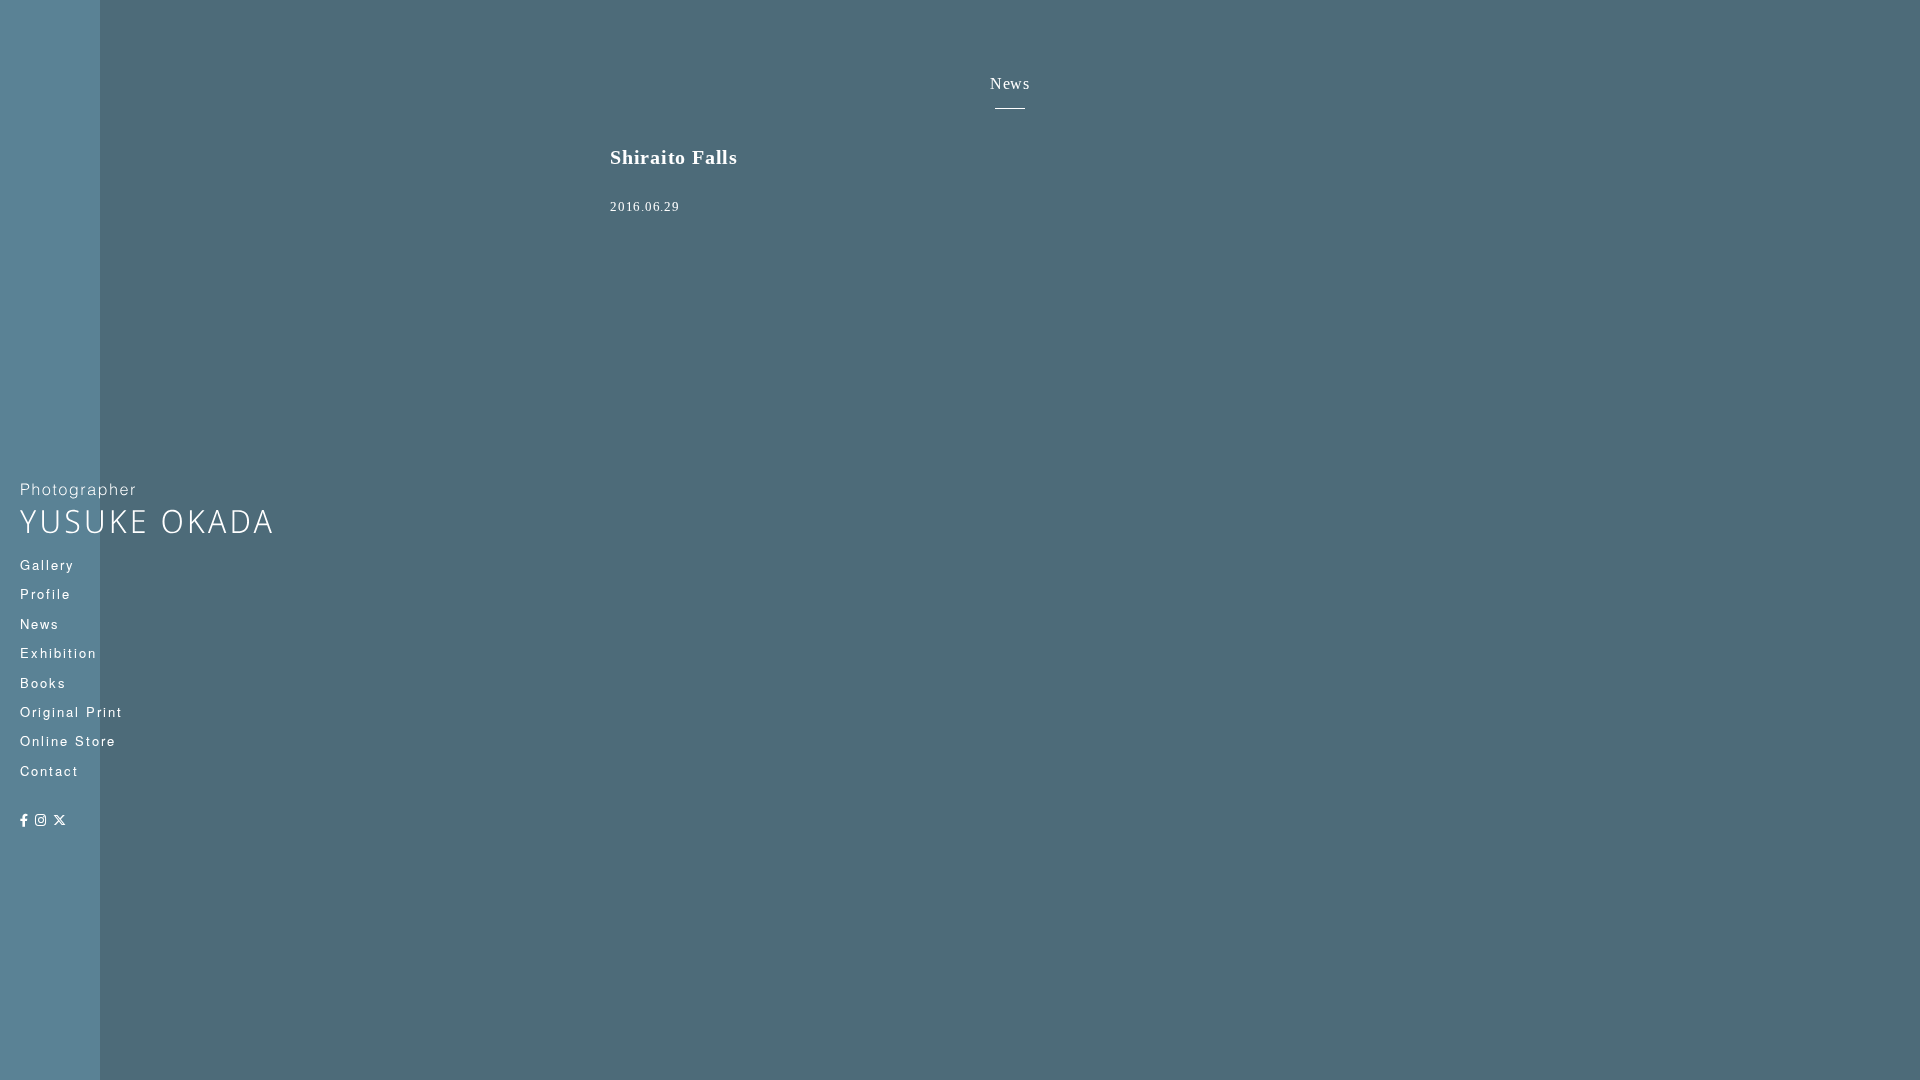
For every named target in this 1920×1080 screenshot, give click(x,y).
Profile (45, 593)
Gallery (47, 564)
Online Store (68, 740)
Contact (49, 770)
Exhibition (58, 652)
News (40, 623)
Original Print (71, 711)
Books (43, 682)
